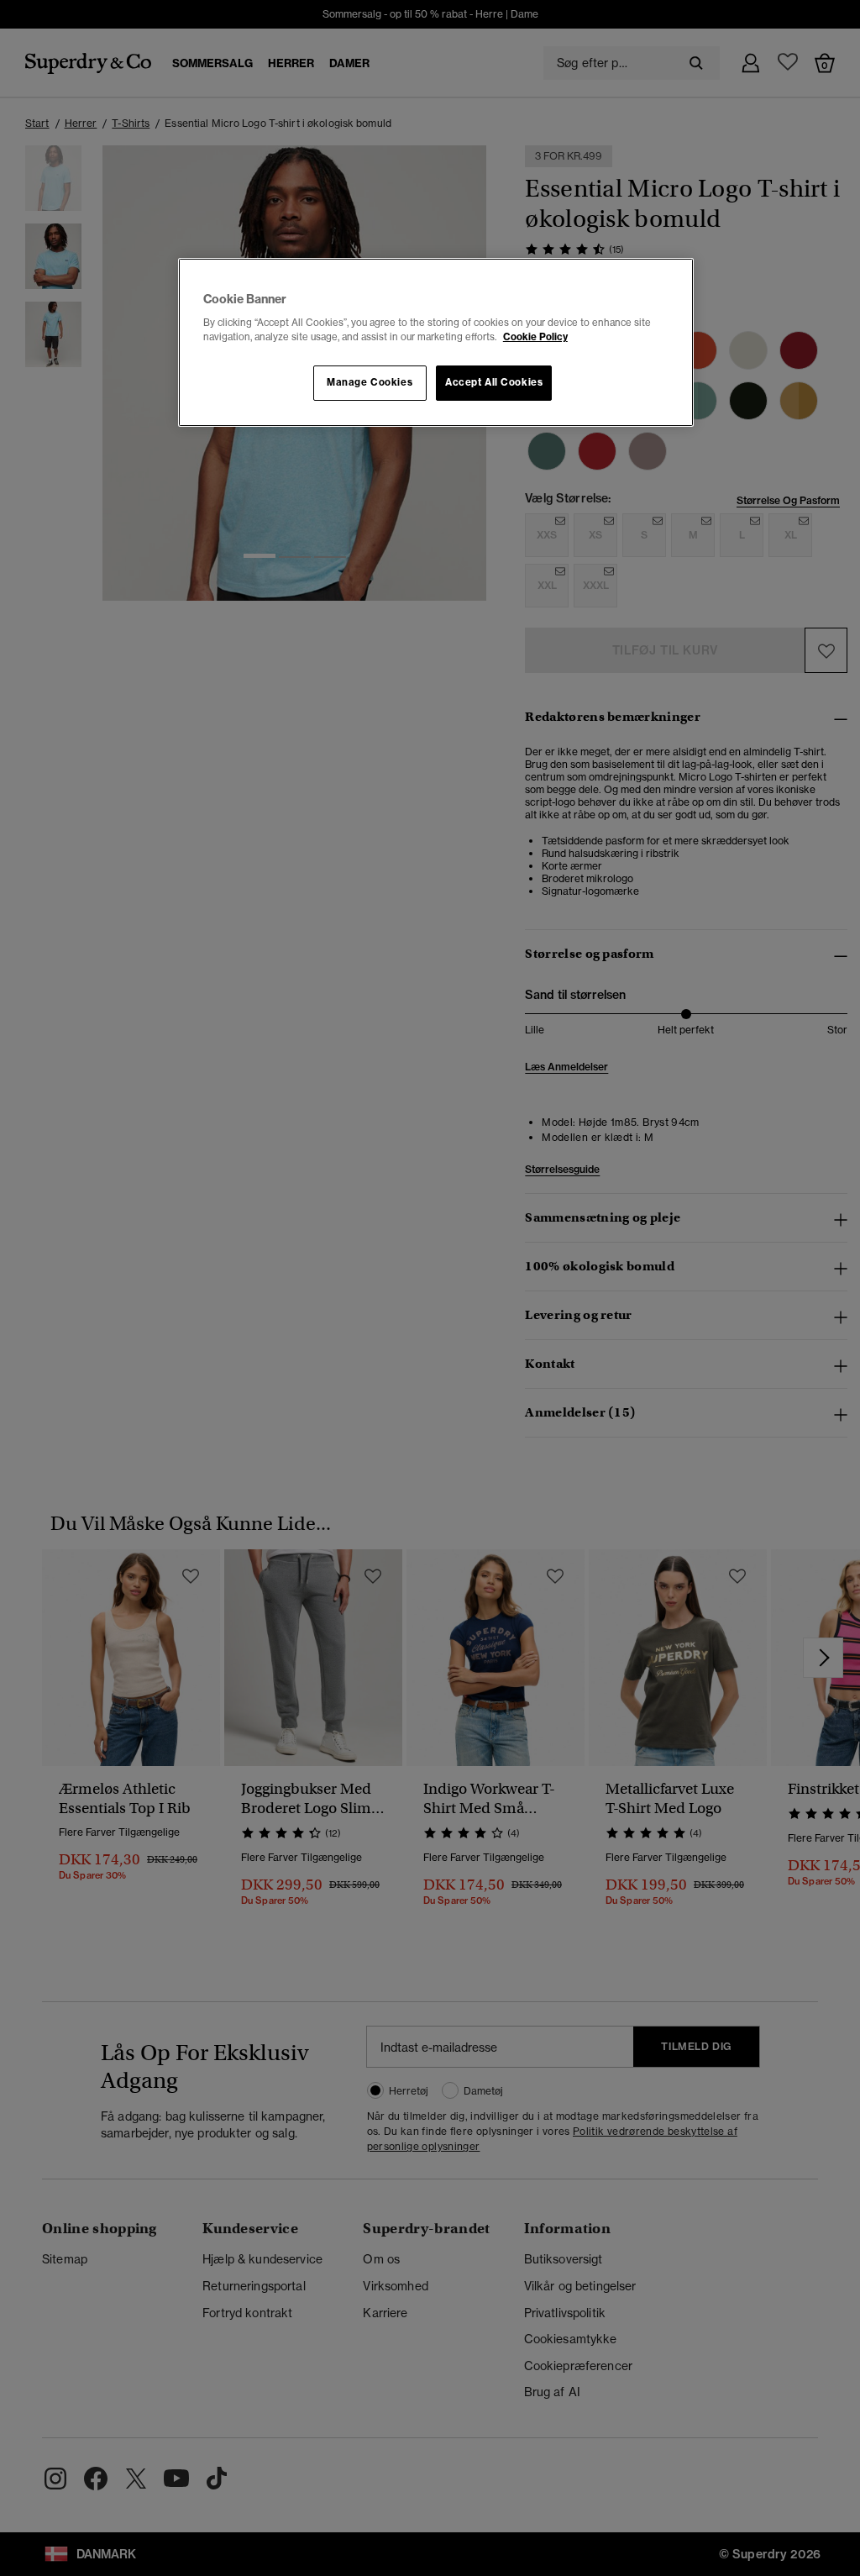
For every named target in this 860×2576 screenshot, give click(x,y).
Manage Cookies (370, 382)
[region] (436, 343)
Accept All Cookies (494, 382)
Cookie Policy (535, 337)
